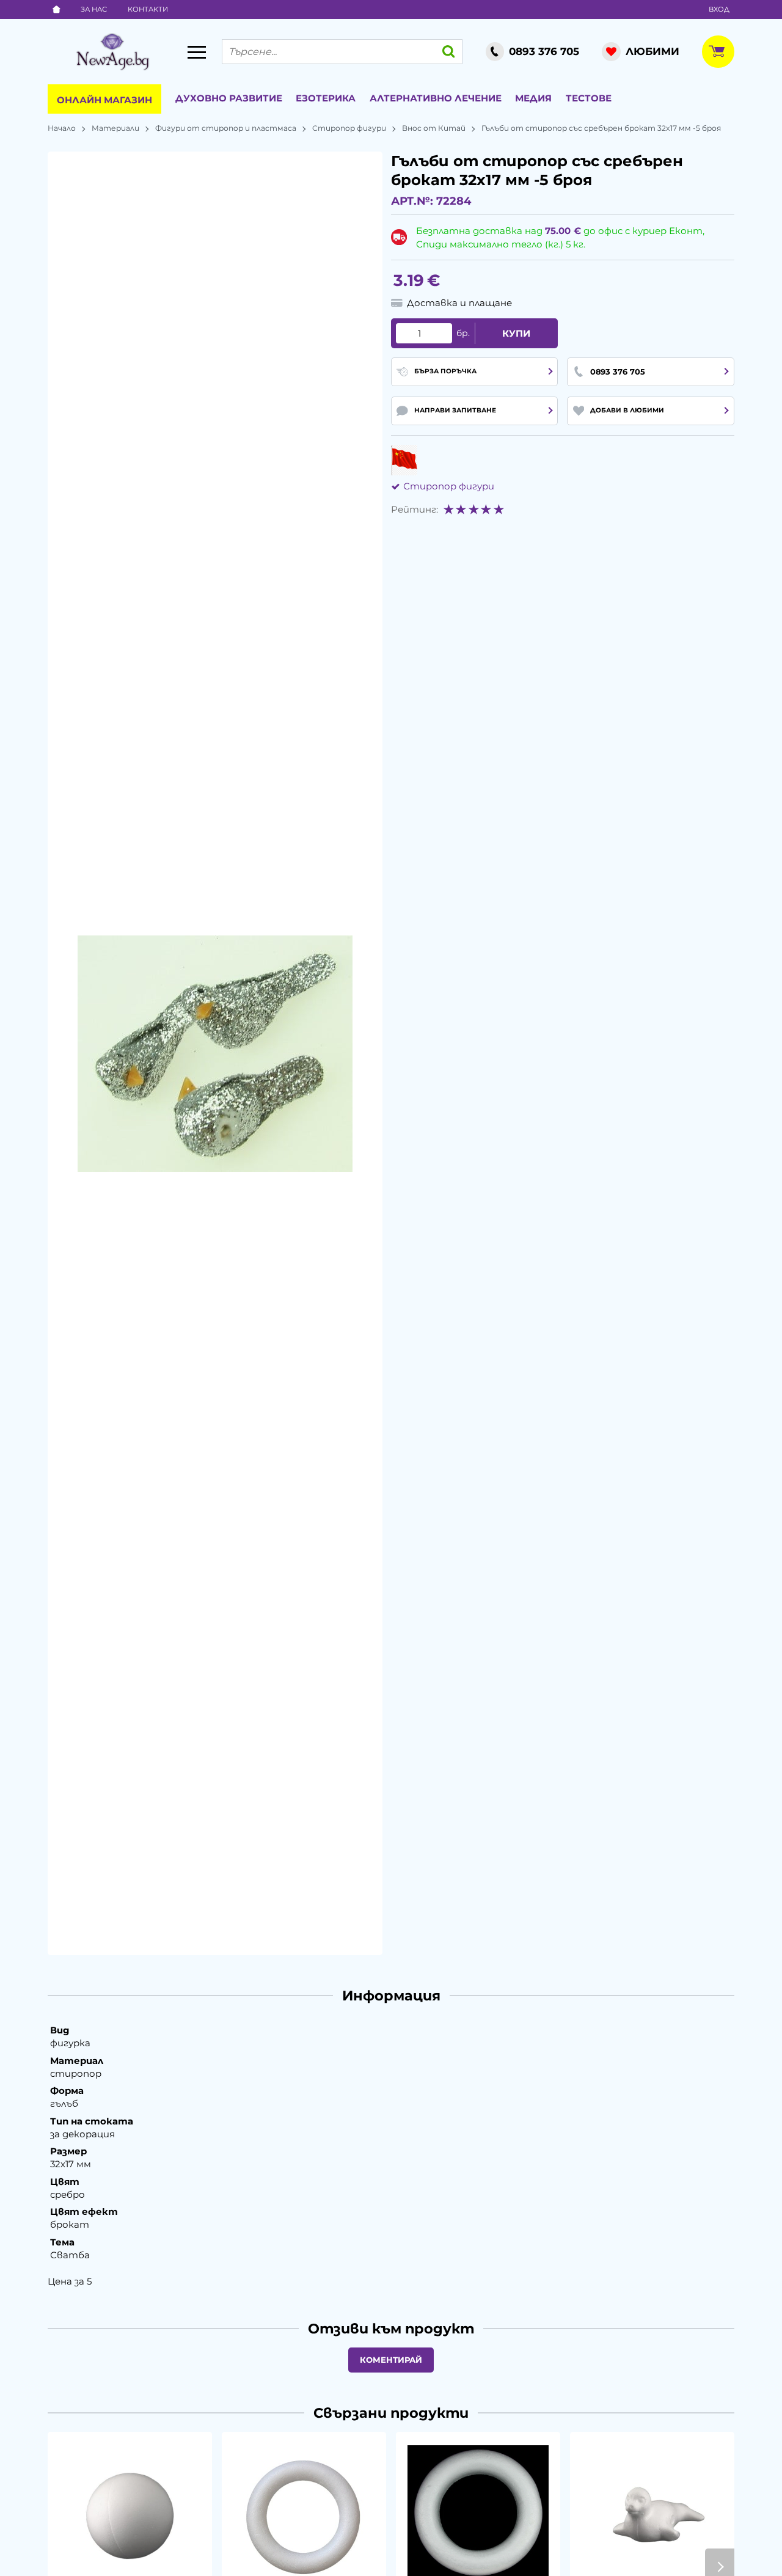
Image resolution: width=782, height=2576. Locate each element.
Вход (719, 9)
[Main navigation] (197, 52)
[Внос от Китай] (404, 460)
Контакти (148, 9)
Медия (533, 98)
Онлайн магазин (104, 100)
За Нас (94, 9)
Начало (62, 128)
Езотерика (326, 98)
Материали (115, 128)
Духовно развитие (229, 98)
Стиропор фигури (349, 128)
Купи (516, 333)
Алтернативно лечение (436, 98)
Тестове (589, 98)
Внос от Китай (434, 128)
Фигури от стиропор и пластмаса (226, 128)
